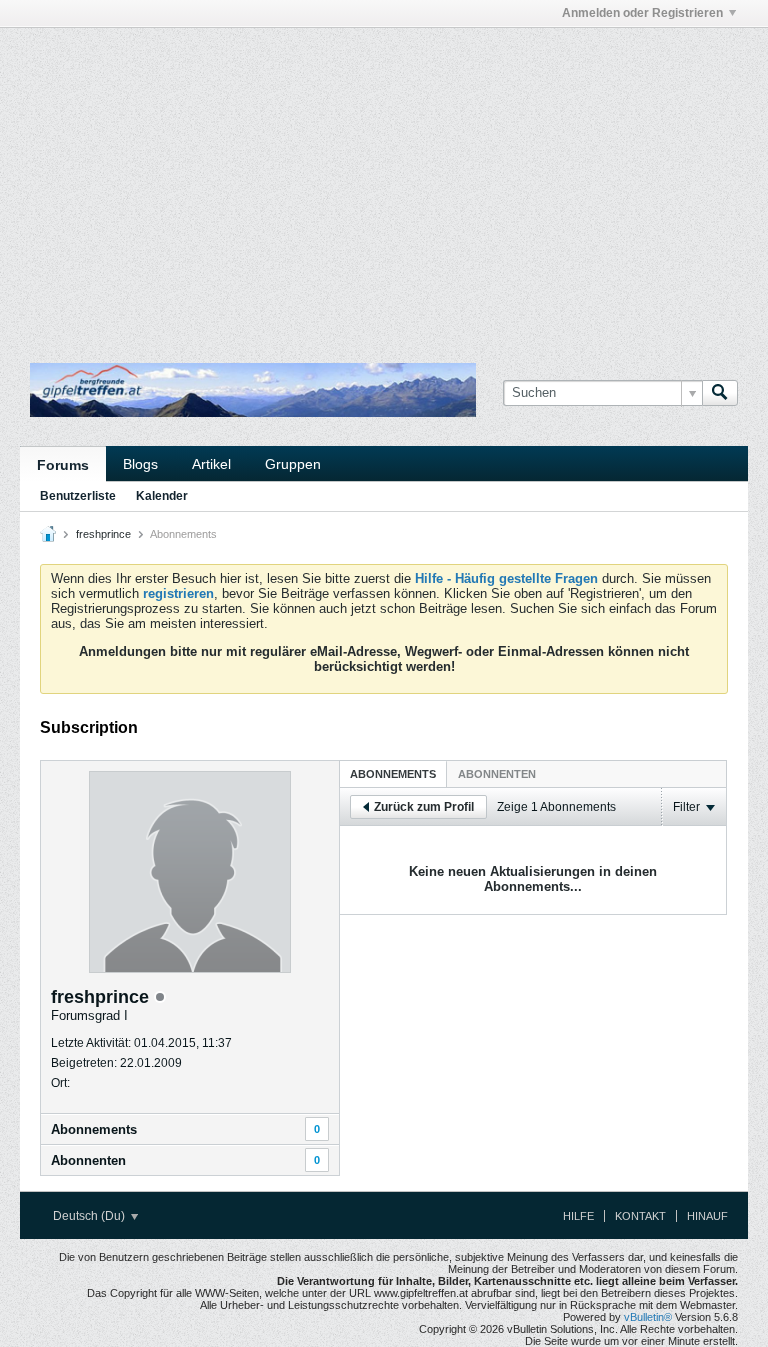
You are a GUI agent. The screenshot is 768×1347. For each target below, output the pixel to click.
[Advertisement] (254, 73)
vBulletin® (648, 1317)
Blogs (140, 464)
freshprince (103, 534)
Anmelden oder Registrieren (642, 13)
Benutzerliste (78, 496)
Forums (63, 465)
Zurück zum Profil (424, 807)
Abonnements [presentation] (393, 774)
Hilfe (578, 1216)
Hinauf (707, 1216)
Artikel (211, 464)
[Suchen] (720, 393)
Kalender (162, 496)
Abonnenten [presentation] (497, 774)
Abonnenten (88, 1160)
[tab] (393, 773)
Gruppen (293, 464)
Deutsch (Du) (90, 1216)
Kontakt (640, 1216)
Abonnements (94, 1129)
